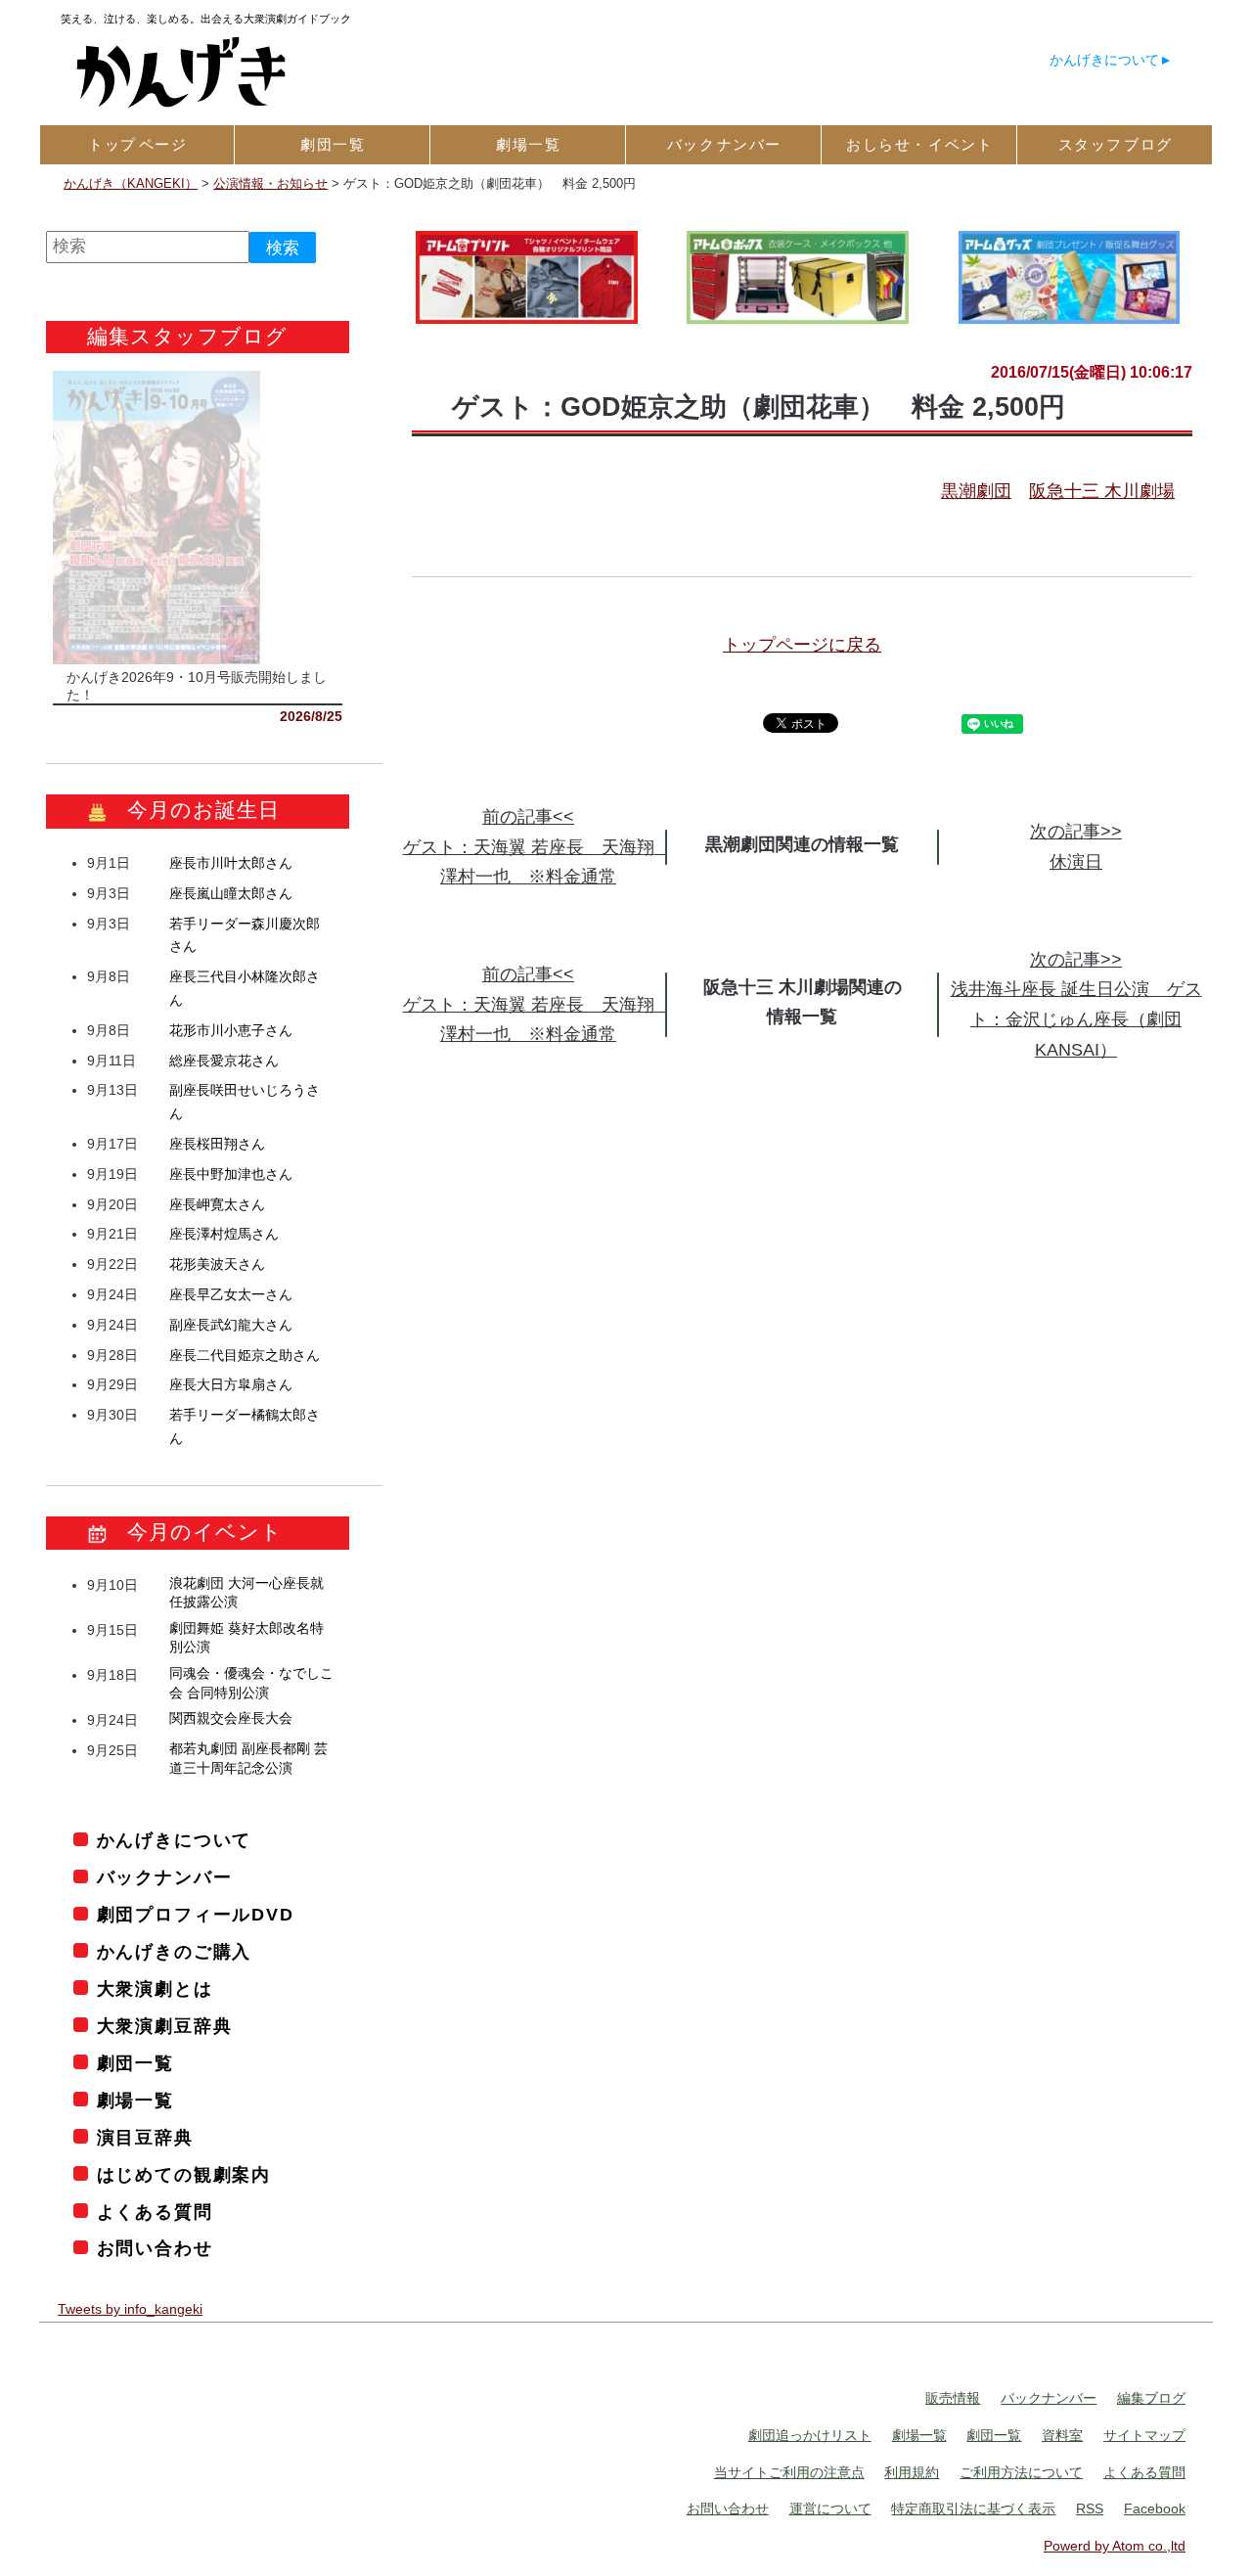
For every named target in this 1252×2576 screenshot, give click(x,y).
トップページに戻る (802, 645)
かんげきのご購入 (174, 1952)
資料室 (1062, 2435)
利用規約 (912, 2472)
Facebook (1155, 2508)
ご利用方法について (1021, 2472)
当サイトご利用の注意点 (789, 2472)
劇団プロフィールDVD (196, 1915)
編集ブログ (1151, 2398)
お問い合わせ (155, 2248)
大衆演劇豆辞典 (164, 2026)
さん (231, 863)
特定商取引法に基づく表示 (973, 2508)
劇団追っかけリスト (810, 2435)
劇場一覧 (135, 2101)
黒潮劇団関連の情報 (784, 844)
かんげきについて (1104, 60)
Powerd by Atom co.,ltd (1115, 2546)
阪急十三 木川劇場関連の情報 (803, 1002)
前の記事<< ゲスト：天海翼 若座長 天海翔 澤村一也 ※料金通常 (537, 847)
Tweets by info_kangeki (130, 2309)
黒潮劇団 (976, 491)
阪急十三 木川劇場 (1102, 491)
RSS (1090, 2508)
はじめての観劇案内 (184, 2175)
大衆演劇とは (155, 1989)
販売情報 (953, 2398)
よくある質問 (155, 2212)
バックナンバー (164, 1877)
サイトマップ (1144, 2435)
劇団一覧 (135, 2063)
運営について (830, 2508)
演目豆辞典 (145, 2138)
